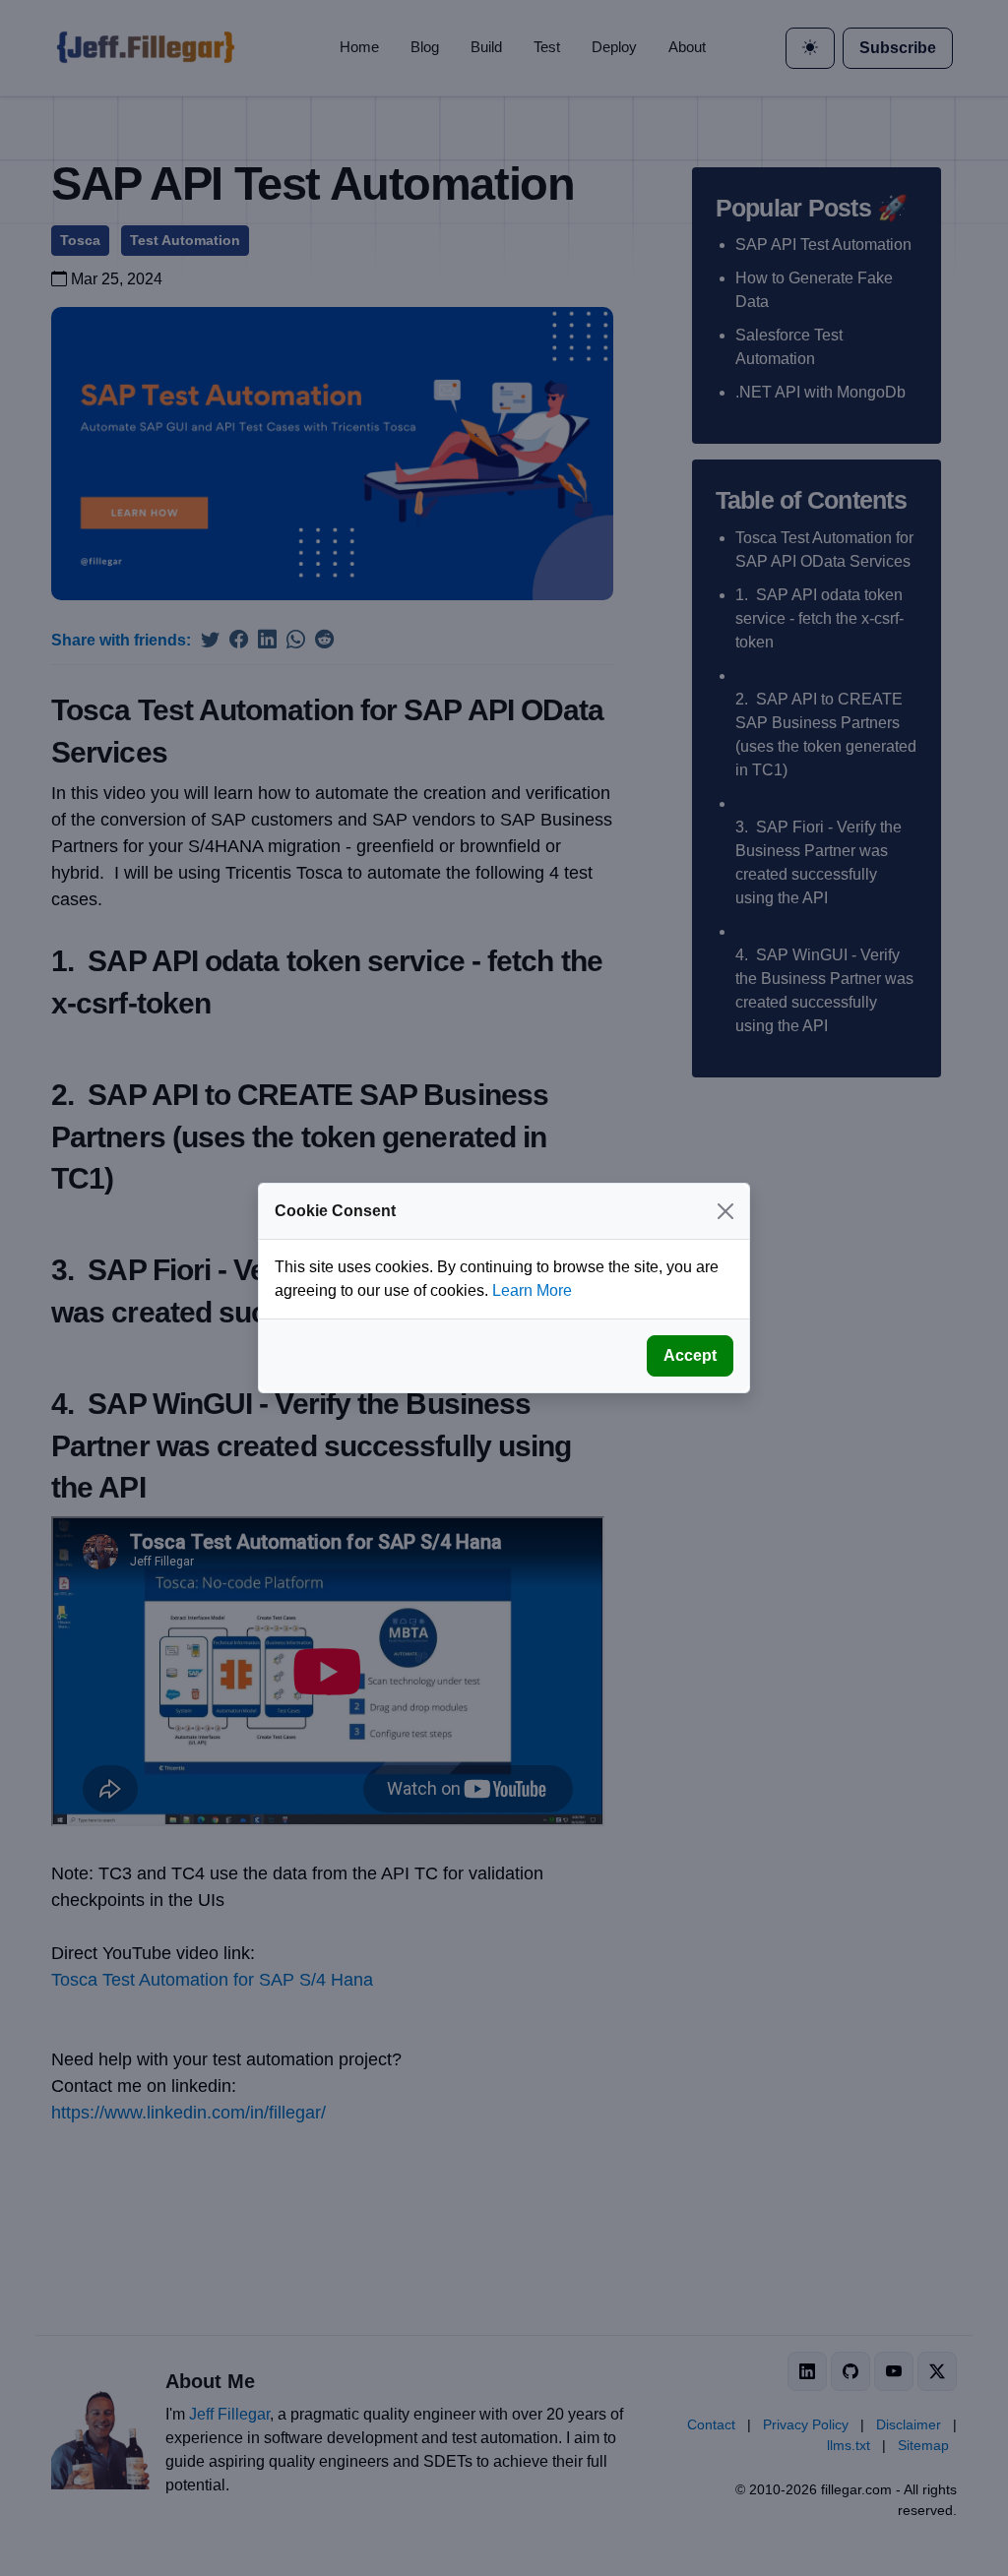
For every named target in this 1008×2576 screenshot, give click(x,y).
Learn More (532, 1290)
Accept (690, 1355)
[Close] (725, 1211)
